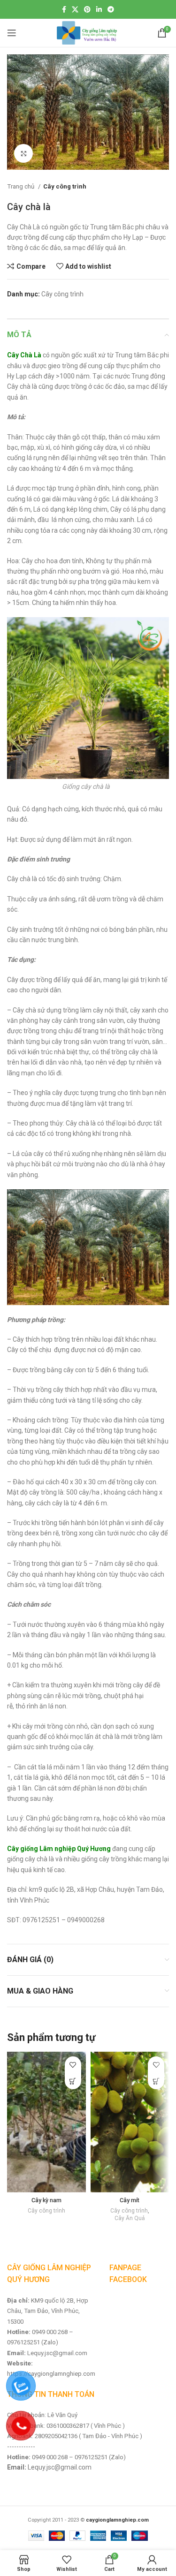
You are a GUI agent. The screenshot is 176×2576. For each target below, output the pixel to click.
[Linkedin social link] (99, 9)
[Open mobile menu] (12, 33)
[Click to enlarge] (23, 153)
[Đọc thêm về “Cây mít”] (156, 2081)
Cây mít (130, 2200)
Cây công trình (65, 186)
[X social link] (75, 9)
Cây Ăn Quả (130, 2218)
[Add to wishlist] (73, 2065)
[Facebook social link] (64, 9)
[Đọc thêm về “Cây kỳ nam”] (73, 2081)
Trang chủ (21, 186)
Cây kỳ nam (46, 2200)
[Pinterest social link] (87, 9)
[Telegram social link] (111, 9)
